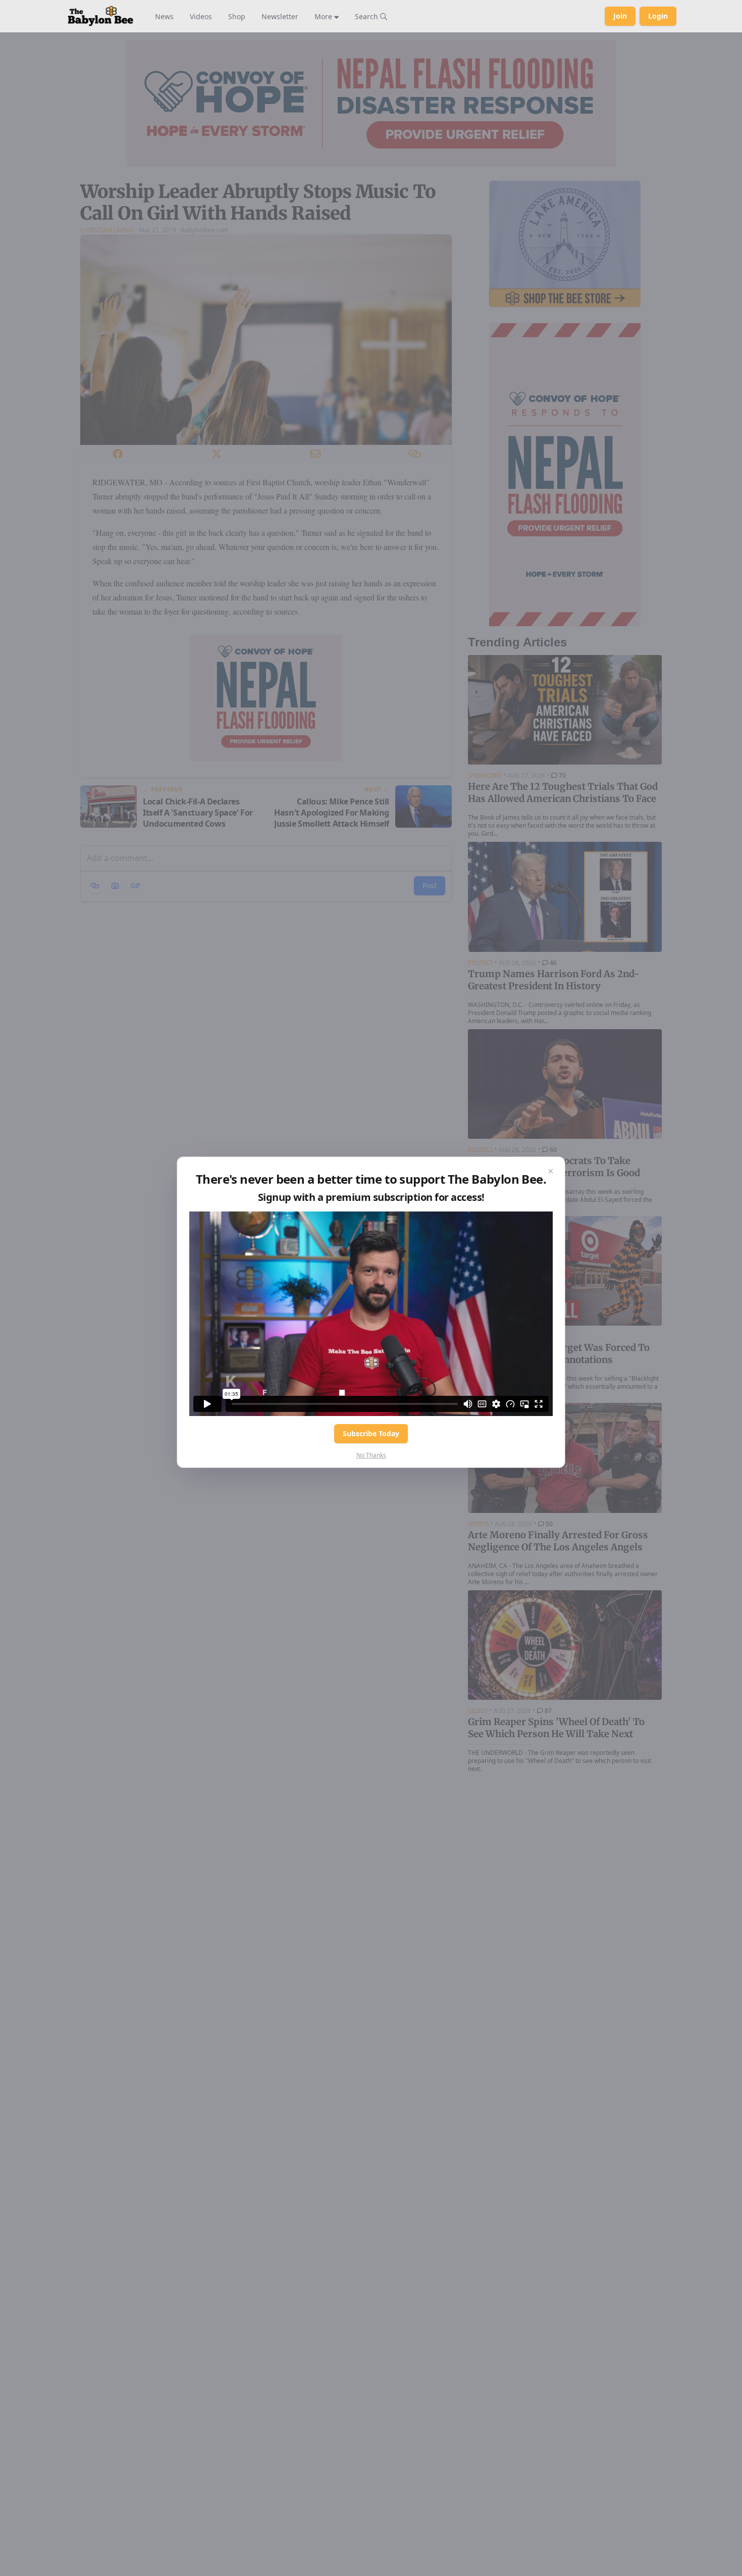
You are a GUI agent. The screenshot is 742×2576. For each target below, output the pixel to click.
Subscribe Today (371, 1433)
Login (658, 16)
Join (620, 16)
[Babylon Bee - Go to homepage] (100, 16)
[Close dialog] (551, 1171)
